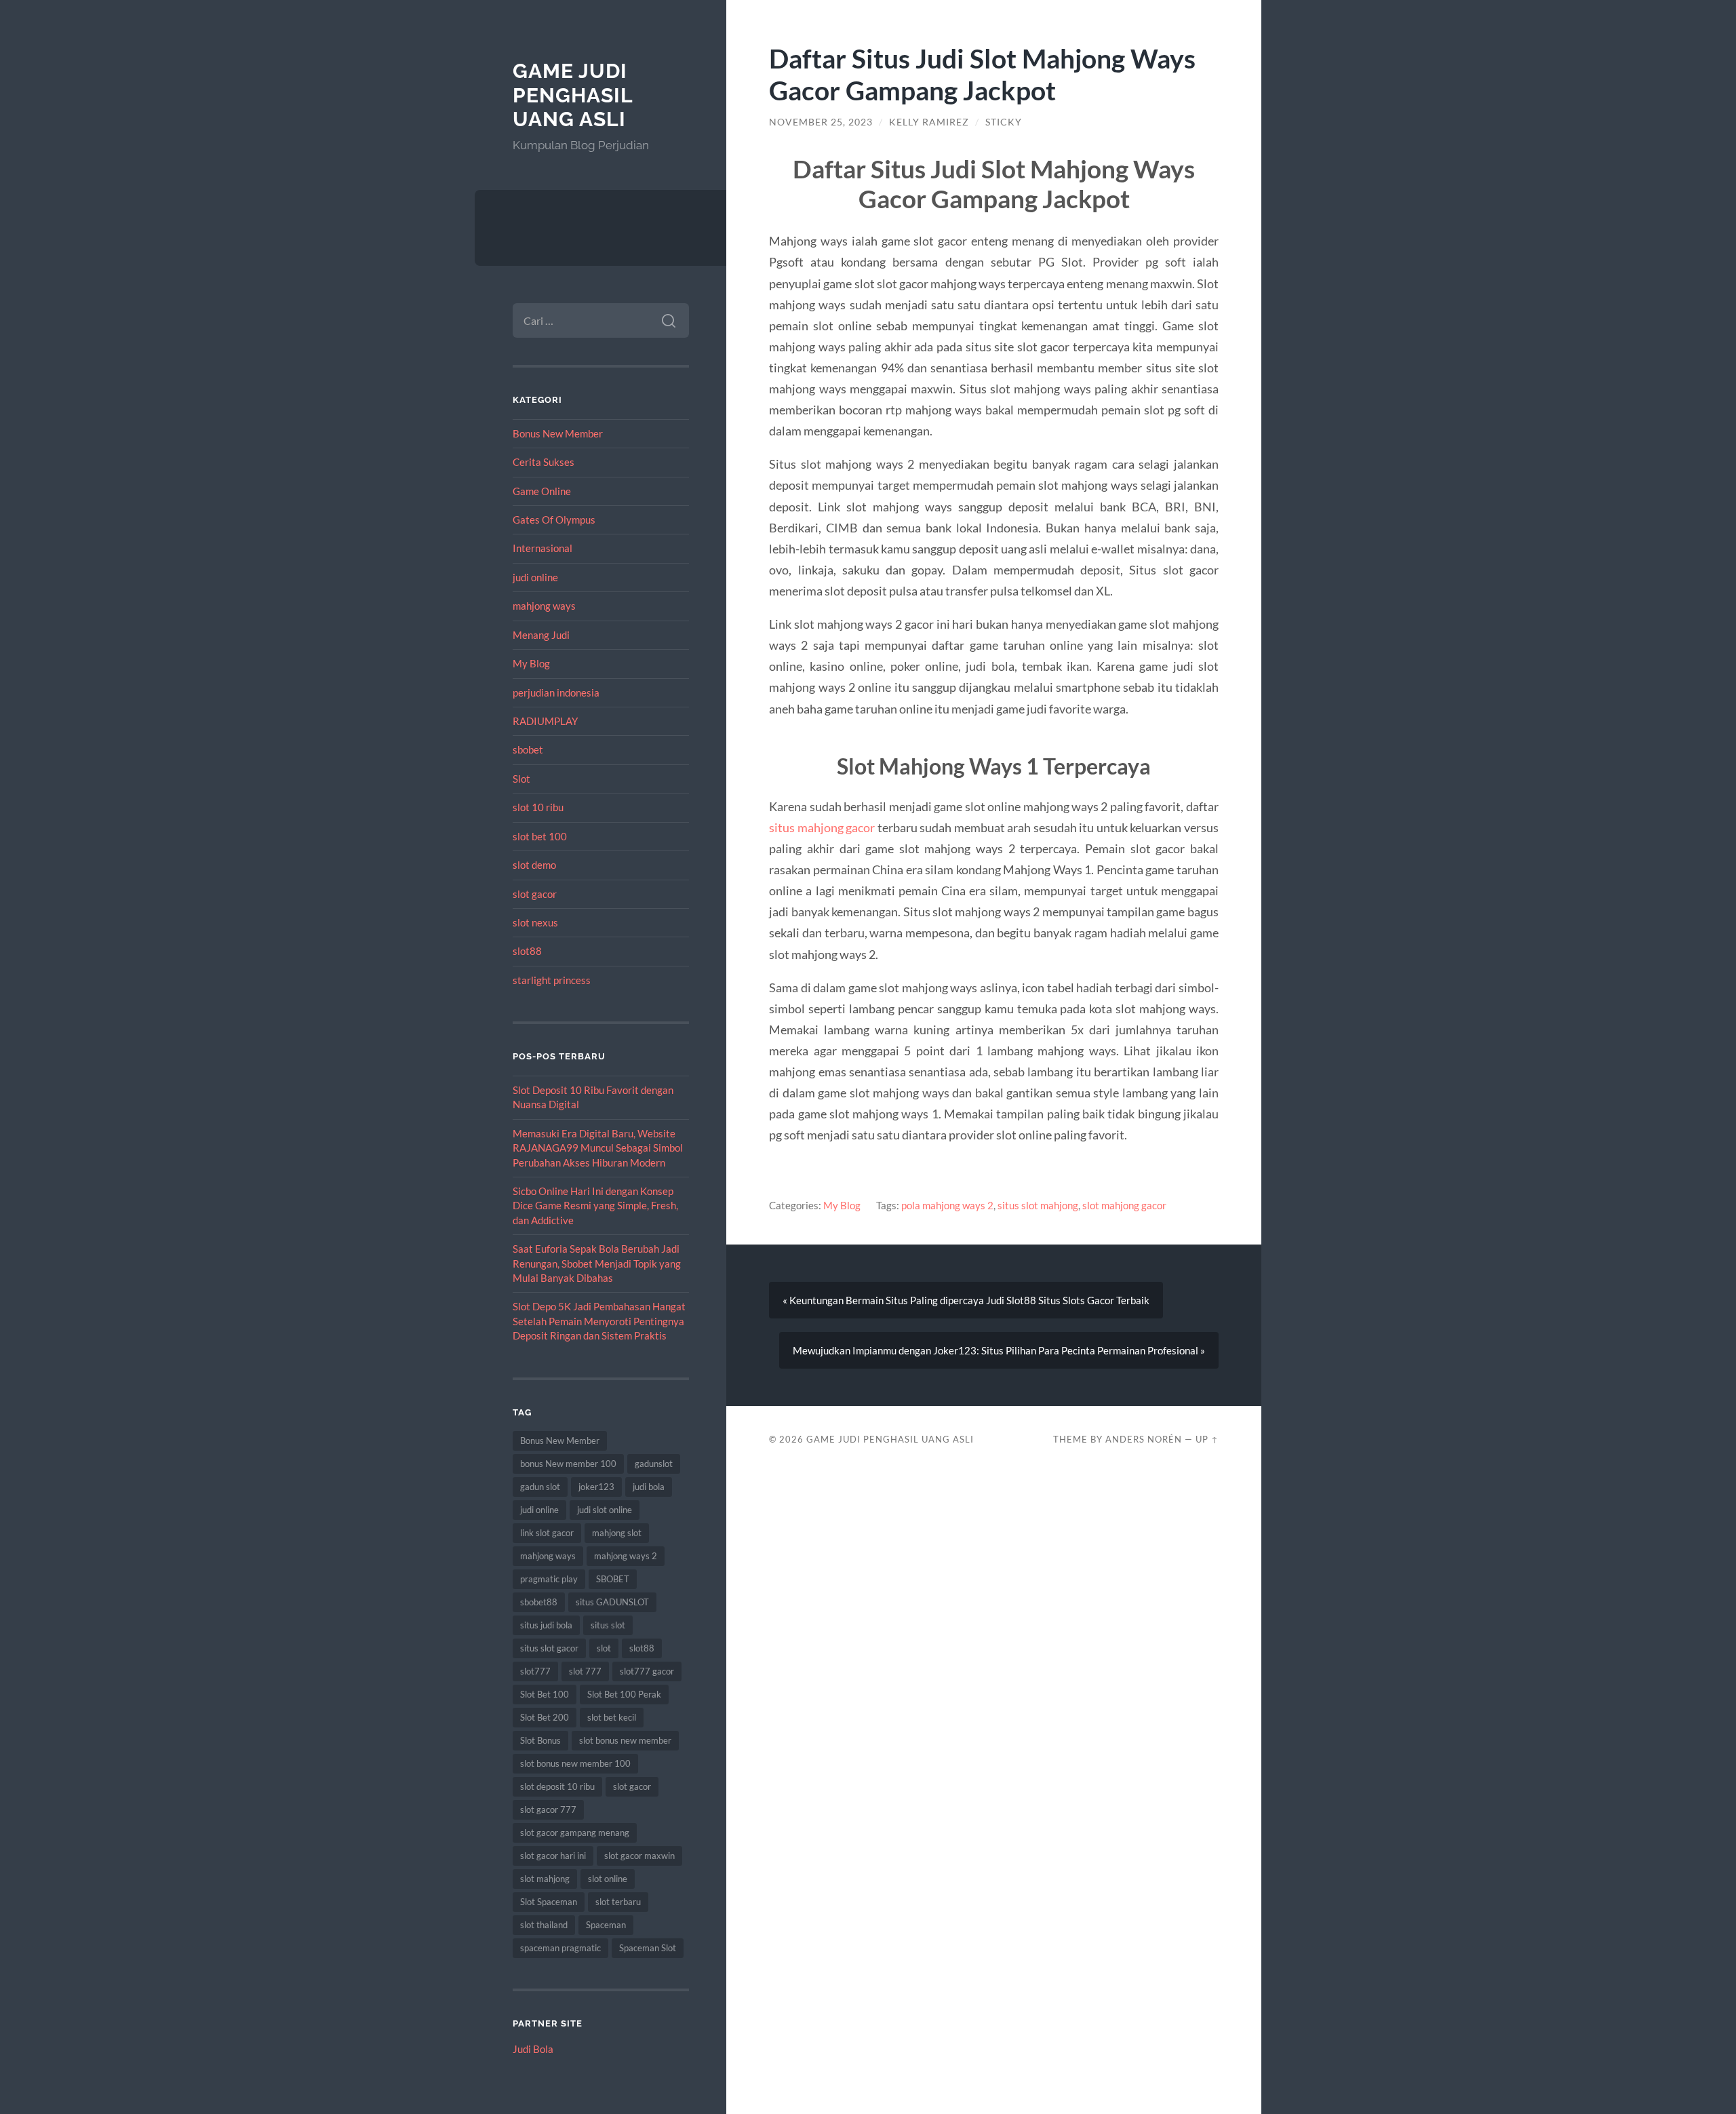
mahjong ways (544, 606)
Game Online (542, 491)
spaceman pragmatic (560, 1948)
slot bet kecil (612, 1717)
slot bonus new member (625, 1740)
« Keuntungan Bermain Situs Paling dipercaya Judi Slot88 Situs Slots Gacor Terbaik (966, 1300)
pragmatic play (549, 1579)
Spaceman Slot (648, 1948)
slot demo (534, 865)
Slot (521, 779)
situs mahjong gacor (822, 827)
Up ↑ (1207, 1439)
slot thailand (544, 1925)
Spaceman (606, 1925)
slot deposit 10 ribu (557, 1786)
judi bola (649, 1487)
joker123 (596, 1487)
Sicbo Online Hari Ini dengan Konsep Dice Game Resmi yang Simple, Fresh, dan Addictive (595, 1206)
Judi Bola (533, 2049)
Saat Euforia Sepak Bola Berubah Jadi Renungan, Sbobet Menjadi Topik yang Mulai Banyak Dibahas (597, 1263)
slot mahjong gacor (1124, 1205)
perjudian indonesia (556, 692)
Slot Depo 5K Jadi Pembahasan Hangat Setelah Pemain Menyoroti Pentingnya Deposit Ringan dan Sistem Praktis (599, 1321)
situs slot (608, 1625)
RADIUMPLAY (545, 721)
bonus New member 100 (568, 1464)
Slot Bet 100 (545, 1694)
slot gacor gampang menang (575, 1833)
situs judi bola (546, 1625)
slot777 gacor (647, 1671)
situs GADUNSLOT (612, 1602)
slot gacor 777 (548, 1809)
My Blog (531, 663)
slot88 (527, 951)
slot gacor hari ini (553, 1856)
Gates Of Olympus (554, 520)
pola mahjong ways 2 (947, 1205)
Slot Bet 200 (545, 1717)
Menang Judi (541, 635)
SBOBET (613, 1579)
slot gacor (535, 894)
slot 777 (585, 1671)
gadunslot (654, 1464)
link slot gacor (547, 1533)
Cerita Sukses (544, 462)
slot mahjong (545, 1879)
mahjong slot (617, 1533)
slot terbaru (618, 1902)
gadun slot (540, 1487)
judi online (535, 577)
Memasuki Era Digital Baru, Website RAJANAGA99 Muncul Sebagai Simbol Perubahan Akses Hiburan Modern (598, 1148)
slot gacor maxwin (639, 1856)
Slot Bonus (540, 1740)
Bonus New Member (558, 433)
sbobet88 (539, 1602)
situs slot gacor (549, 1648)
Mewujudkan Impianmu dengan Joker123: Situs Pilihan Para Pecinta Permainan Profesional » (999, 1350)
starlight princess (552, 980)
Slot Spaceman (549, 1902)
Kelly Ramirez (929, 122)
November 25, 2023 (821, 122)
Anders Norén (1144, 1439)
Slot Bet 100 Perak (624, 1694)
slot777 (535, 1671)
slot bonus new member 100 (575, 1763)
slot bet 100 (540, 836)
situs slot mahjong (1038, 1205)
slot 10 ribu (538, 807)
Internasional (542, 548)
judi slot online (605, 1510)
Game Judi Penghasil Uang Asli (573, 95)
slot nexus (535, 922)
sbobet (528, 749)
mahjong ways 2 (626, 1556)
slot (604, 1648)
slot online (608, 1879)
